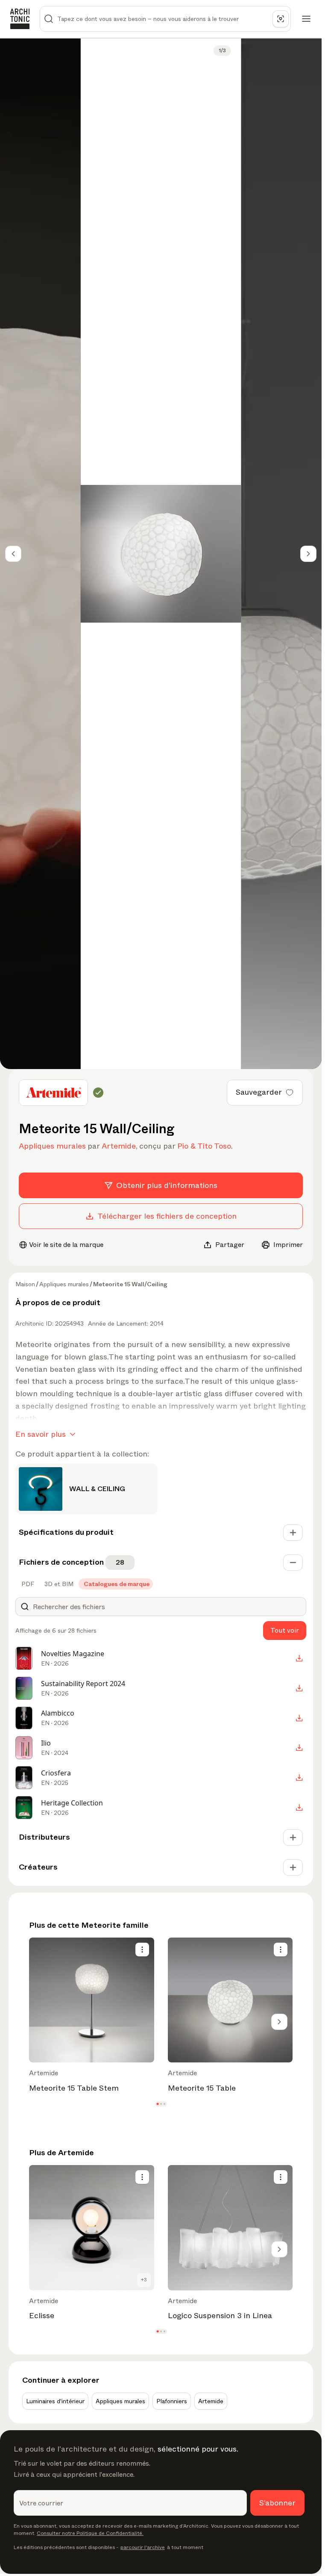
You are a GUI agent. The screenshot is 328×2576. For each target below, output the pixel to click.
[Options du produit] (142, 1950)
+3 (144, 2280)
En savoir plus (41, 1434)
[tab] (27, 1584)
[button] (157, 2104)
